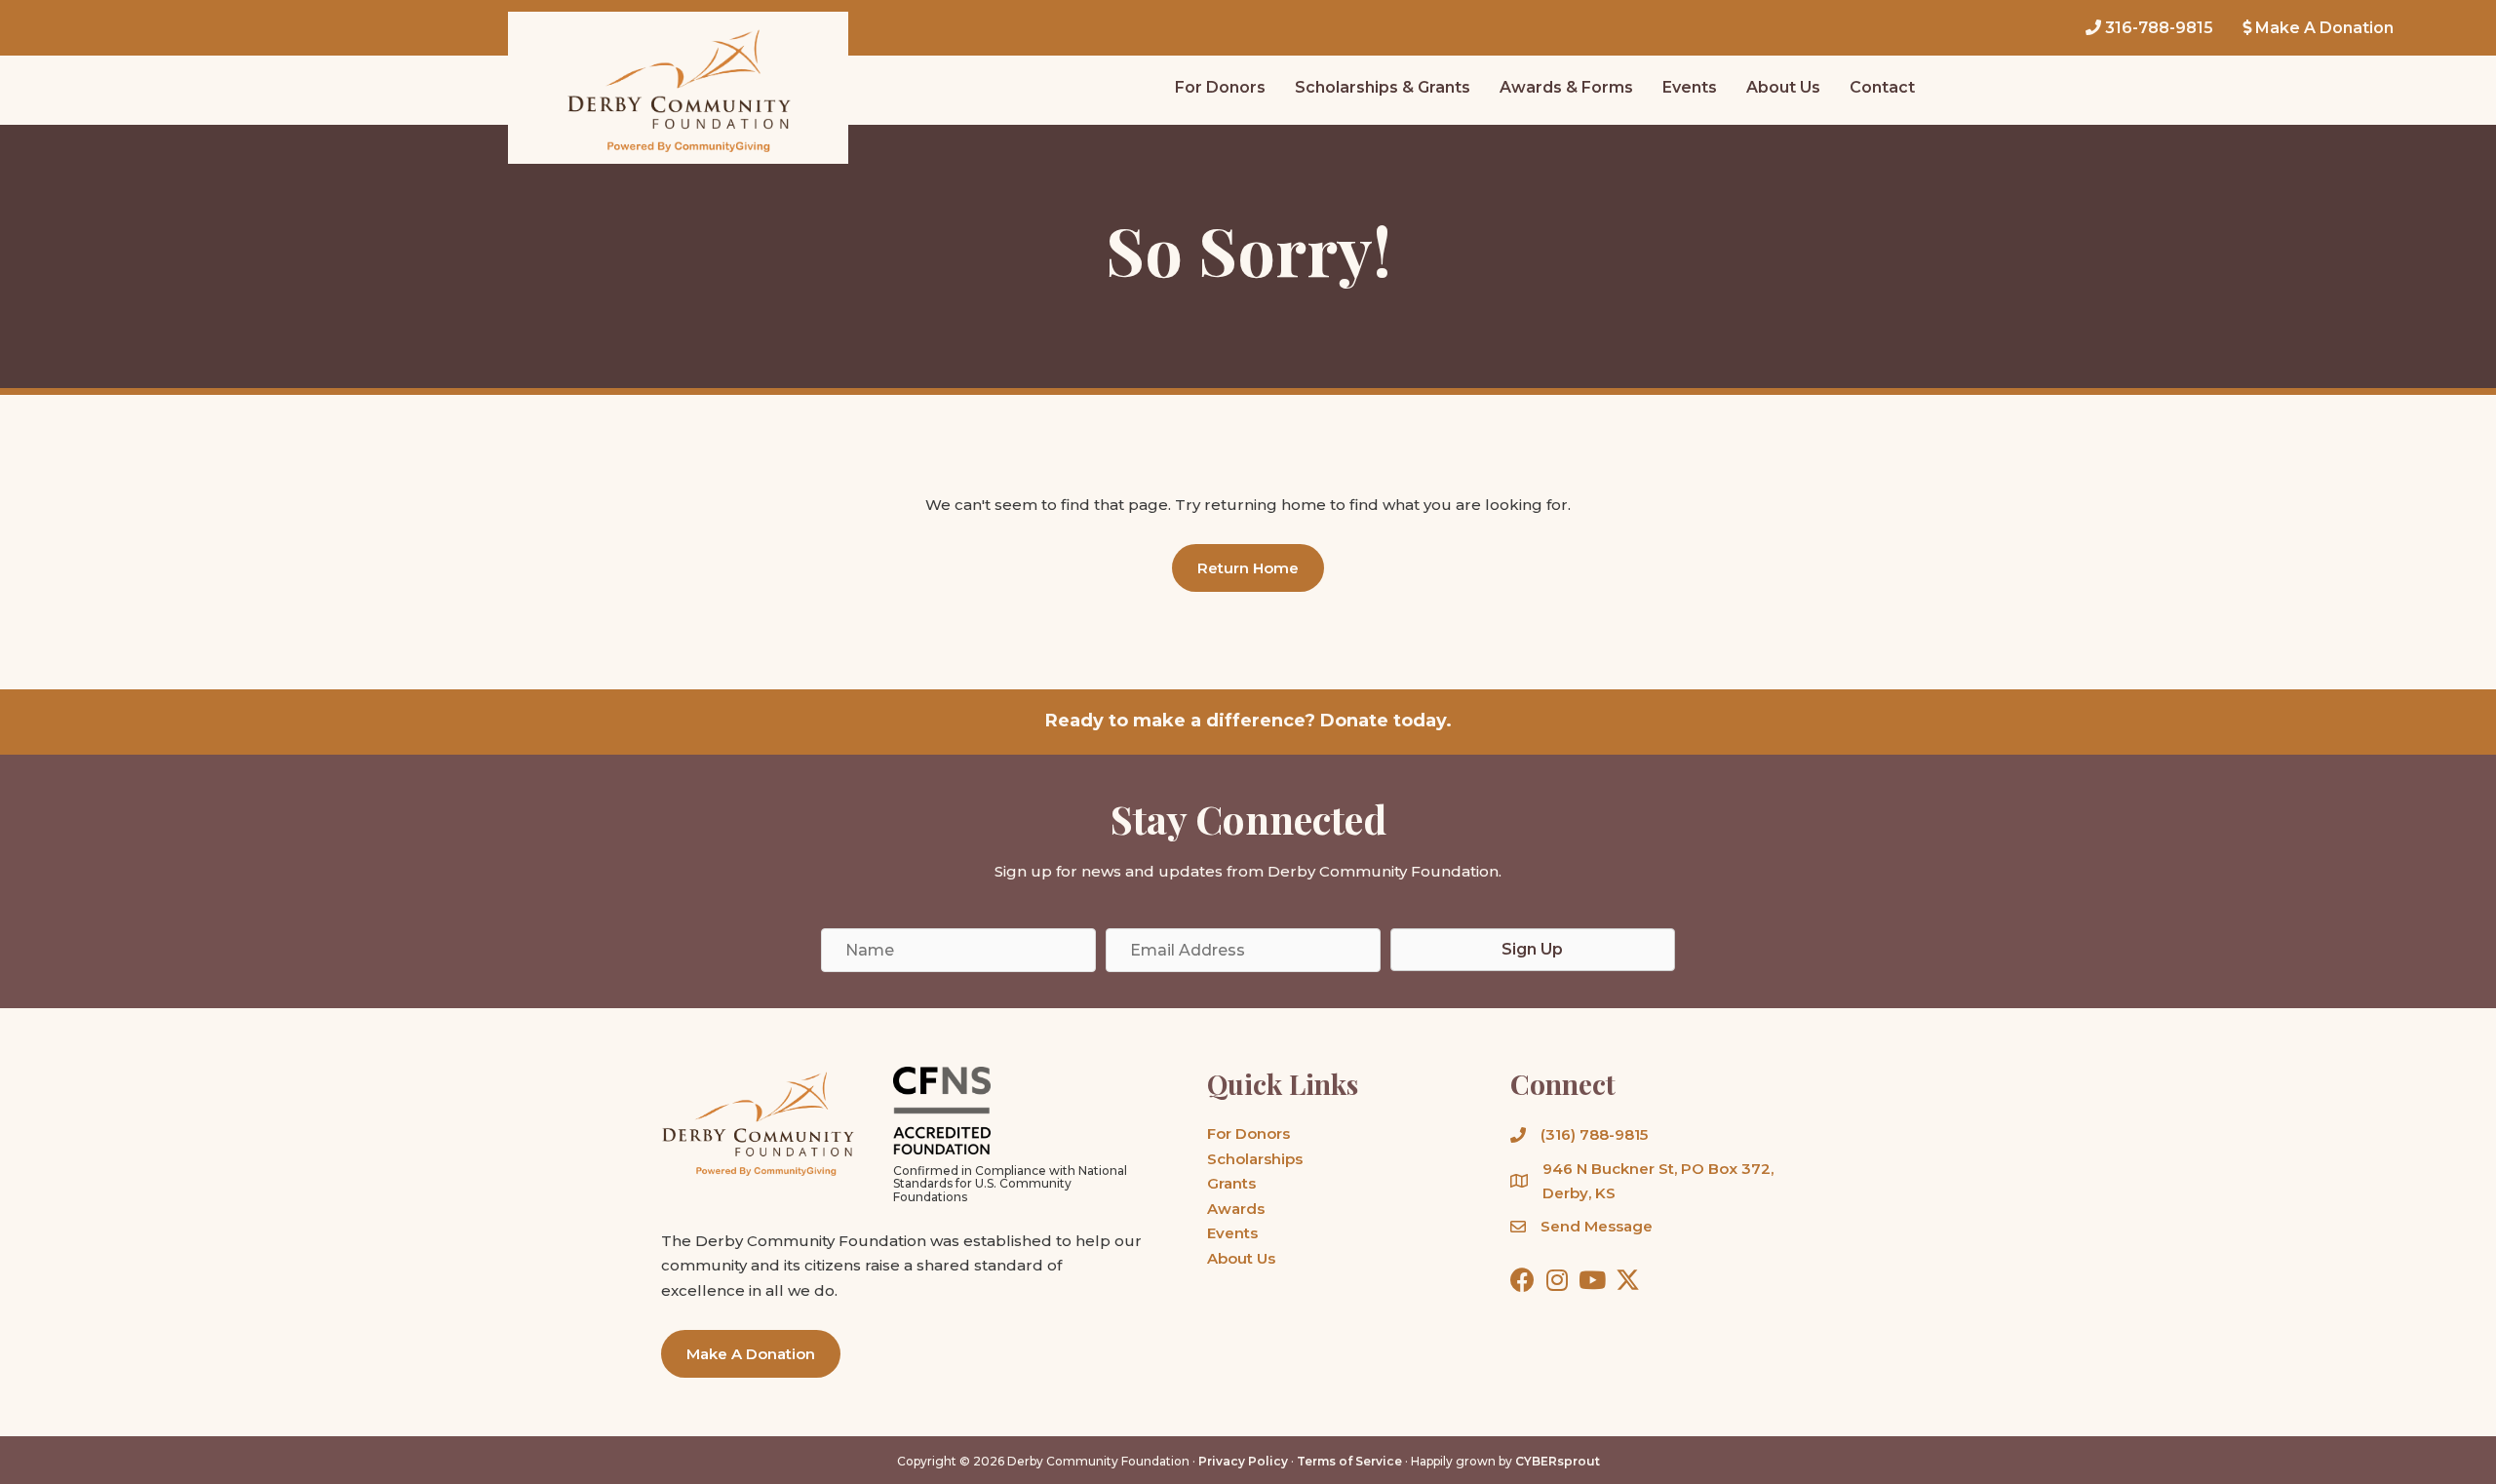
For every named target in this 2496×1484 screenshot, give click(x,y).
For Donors (1248, 1133)
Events (1232, 1233)
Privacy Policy (1243, 1461)
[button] (1248, 568)
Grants (1231, 1183)
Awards (1236, 1209)
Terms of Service (1349, 1461)
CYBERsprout (1558, 1461)
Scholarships (1255, 1159)
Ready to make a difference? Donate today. (1248, 721)
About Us (1241, 1258)
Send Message (1597, 1226)
